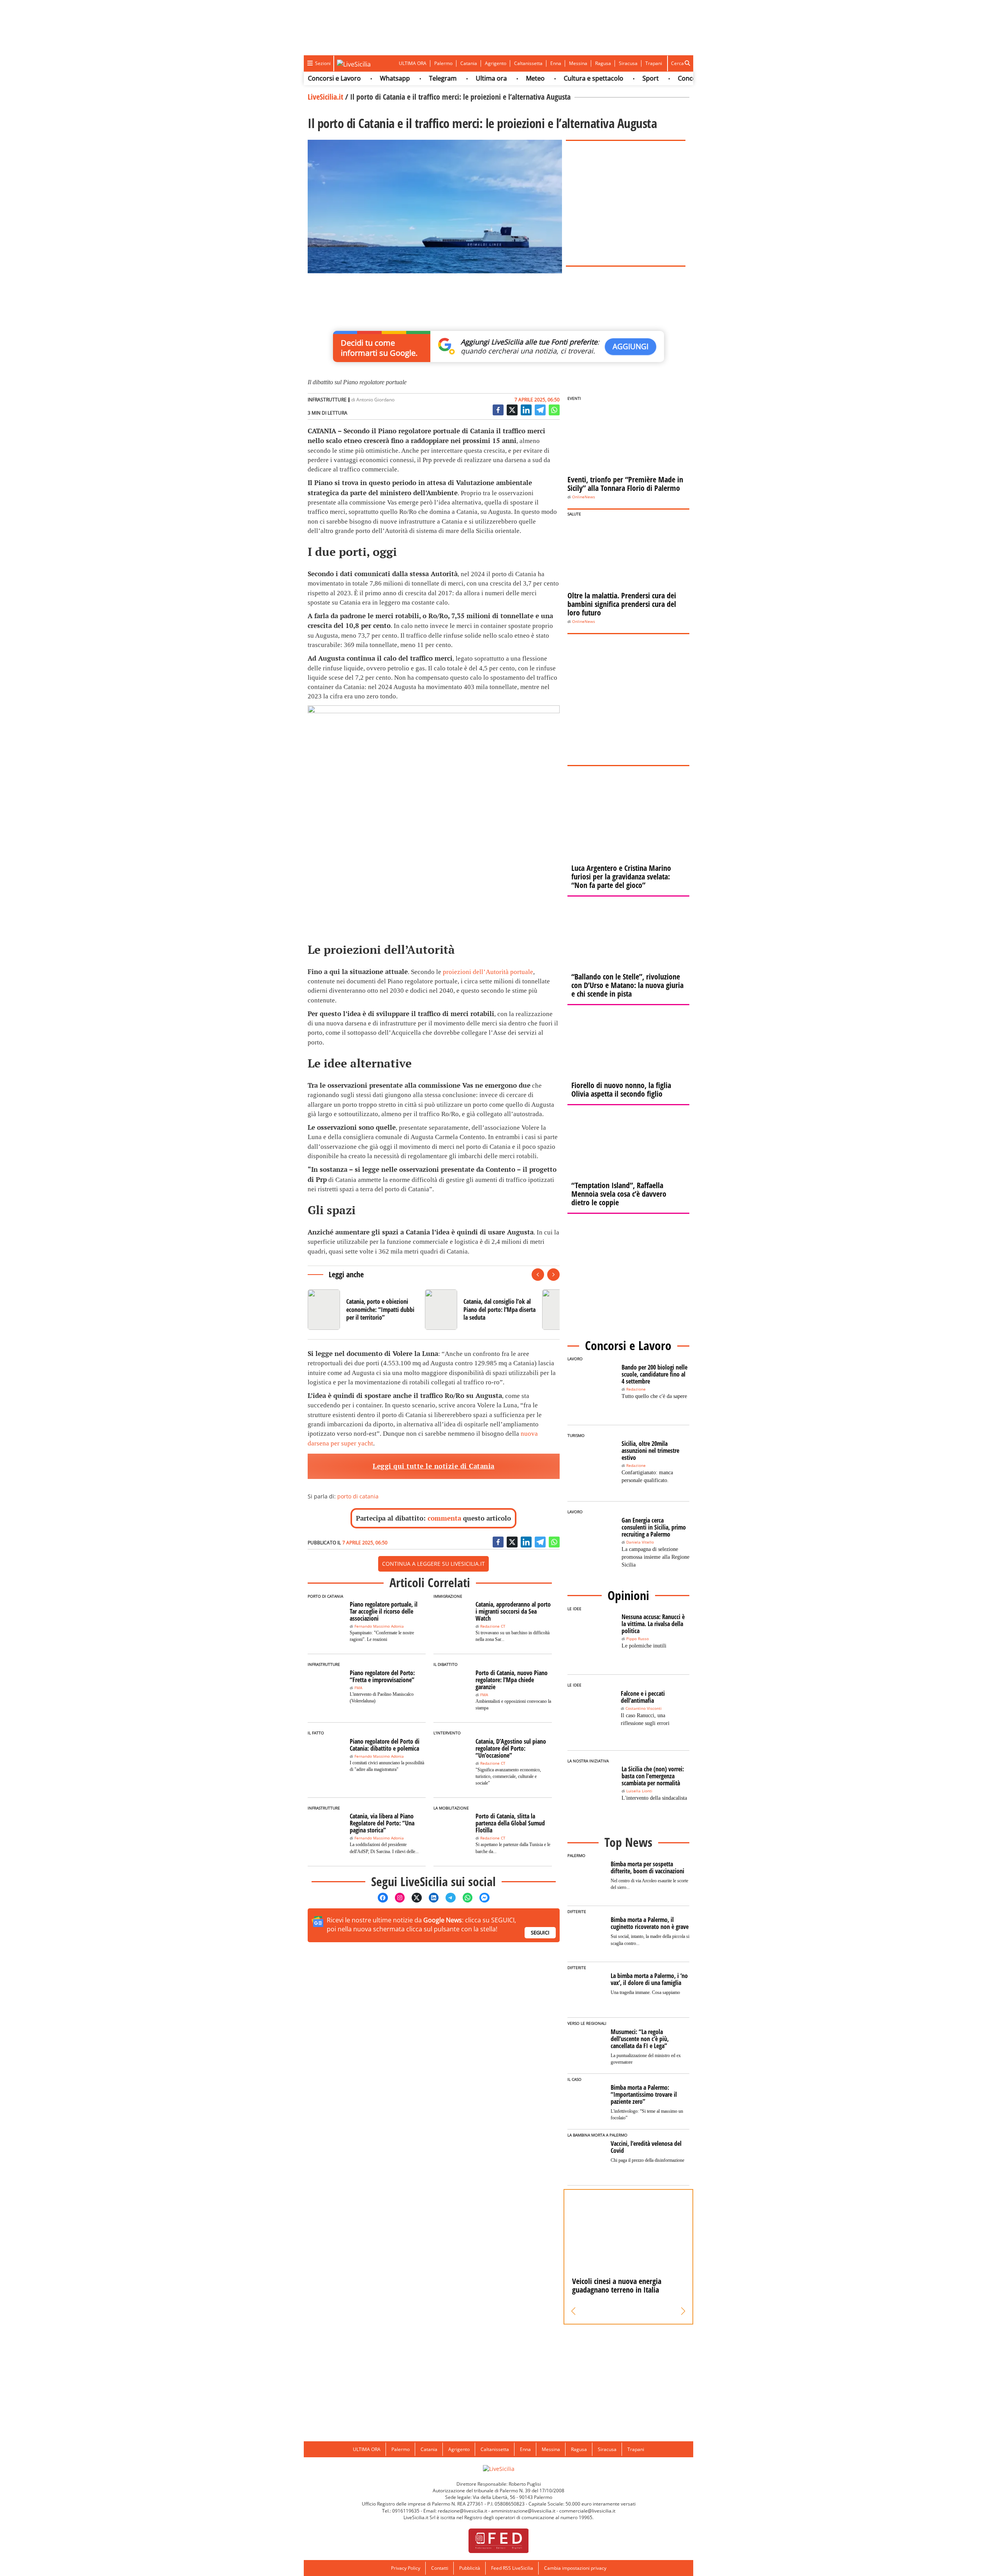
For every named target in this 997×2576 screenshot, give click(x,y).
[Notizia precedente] (538, 1275)
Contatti (440, 2568)
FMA (358, 1688)
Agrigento (496, 63)
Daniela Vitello (640, 1542)
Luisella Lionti (639, 1791)
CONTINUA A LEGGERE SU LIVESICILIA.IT (433, 1564)
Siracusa (628, 63)
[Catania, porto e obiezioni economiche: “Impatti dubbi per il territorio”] (363, 1310)
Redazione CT (493, 1626)
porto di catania (358, 1496)
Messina (578, 63)
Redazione (636, 1389)
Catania (469, 63)
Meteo (490, 78)
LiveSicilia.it (325, 97)
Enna (556, 63)
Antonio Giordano (375, 400)
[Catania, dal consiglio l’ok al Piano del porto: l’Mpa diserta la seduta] (480, 1310)
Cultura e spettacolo (549, 78)
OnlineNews (584, 497)
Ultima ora (446, 78)
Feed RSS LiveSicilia (512, 2568)
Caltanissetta (528, 63)
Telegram (398, 78)
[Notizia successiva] (553, 1275)
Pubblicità (470, 2568)
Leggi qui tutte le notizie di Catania (434, 1466)
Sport (606, 78)
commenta (444, 1518)
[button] (573, 2311)
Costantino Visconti (644, 1708)
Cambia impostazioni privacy (575, 2568)
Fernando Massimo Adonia (379, 1626)
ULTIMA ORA (413, 63)
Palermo (443, 63)
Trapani (654, 63)
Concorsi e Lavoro (659, 78)
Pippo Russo (638, 1639)
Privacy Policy (406, 2568)
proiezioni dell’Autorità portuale (488, 972)
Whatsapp (350, 78)
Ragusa (603, 63)
